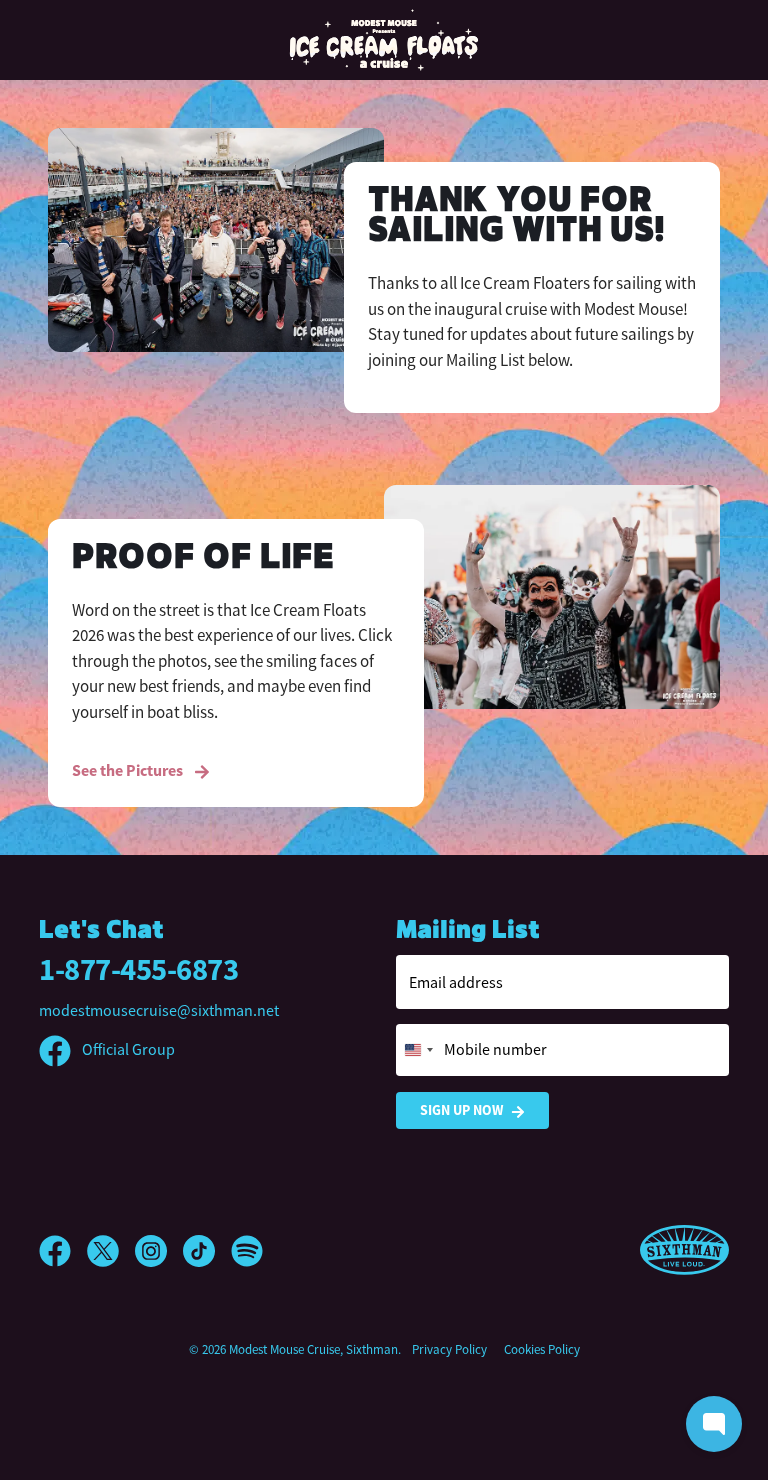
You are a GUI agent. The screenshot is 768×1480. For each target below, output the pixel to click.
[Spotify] (247, 1251)
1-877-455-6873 (138, 969)
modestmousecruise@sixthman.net (159, 1011)
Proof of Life (203, 558)
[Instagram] (159, 1251)
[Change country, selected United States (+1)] (418, 1050)
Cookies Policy (542, 1349)
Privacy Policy (449, 1349)
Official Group (127, 1050)
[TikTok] (207, 1251)
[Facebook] (63, 1251)
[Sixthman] (684, 1250)
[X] (111, 1251)
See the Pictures (129, 770)
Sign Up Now (461, 1110)
